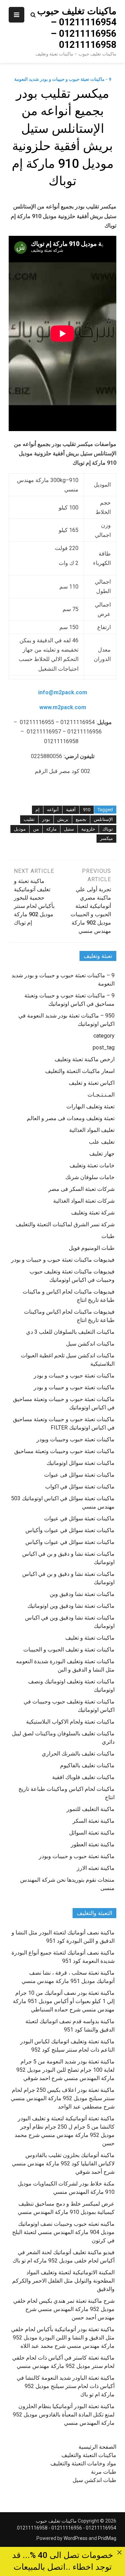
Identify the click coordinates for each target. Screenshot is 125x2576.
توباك (108, 829)
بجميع (81, 819)
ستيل (69, 829)
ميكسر (106, 838)
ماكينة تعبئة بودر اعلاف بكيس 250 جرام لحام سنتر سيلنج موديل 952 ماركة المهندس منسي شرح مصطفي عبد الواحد (63, 2098)
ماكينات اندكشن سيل (90, 1344)
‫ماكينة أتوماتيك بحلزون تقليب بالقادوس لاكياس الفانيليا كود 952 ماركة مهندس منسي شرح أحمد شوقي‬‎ (63, 2163)
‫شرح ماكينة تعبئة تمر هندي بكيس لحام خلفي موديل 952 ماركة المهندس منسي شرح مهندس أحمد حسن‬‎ (64, 2309)
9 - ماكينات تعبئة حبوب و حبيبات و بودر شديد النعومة (63, 79)
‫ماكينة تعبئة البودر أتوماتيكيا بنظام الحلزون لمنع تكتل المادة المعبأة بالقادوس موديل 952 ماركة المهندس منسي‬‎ (64, 2415)
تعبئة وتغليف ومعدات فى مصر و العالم (71, 1118)
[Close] (119, 2553)
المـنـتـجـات (101, 1095)
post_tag (104, 1047)
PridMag (107, 2538)
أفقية (71, 810)
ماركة (51, 829)
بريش (63, 819)
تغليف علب (102, 1142)
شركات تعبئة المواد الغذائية (84, 1201)
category (104, 1036)
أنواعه (53, 810)
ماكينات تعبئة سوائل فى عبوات (79, 1475)
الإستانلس (103, 819)
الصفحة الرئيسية (97, 2447)
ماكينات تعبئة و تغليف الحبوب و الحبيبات (69, 1650)
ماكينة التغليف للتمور (91, 1809)
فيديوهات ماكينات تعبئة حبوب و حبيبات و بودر (63, 1260)
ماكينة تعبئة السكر (94, 1821)
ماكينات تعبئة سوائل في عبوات (79, 1518)
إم (37, 810)
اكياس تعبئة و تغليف (92, 1083)
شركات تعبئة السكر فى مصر (81, 1189)
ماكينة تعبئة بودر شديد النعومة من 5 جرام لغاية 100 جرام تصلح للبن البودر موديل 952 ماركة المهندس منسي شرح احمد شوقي (65, 2070)
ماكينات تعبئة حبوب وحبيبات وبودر (76, 1439)
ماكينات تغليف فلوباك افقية (83, 1777)
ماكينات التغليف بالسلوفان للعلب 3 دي (70, 1332)
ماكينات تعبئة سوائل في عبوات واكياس (70, 1542)
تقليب (29, 819)
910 (87, 810)
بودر (46, 819)
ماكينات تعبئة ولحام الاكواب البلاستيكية (70, 1722)
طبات (108, 1236)
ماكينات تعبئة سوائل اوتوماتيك (81, 1463)
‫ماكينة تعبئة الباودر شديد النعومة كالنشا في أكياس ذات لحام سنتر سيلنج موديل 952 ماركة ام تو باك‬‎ (66, 2386)
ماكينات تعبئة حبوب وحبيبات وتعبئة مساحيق (64, 1451)
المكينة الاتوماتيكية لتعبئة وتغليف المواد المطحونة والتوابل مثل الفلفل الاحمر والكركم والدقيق (63, 2281)
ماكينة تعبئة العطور (93, 1844)
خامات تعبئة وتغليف (92, 1165)
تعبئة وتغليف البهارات (90, 1106)
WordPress (76, 2538)
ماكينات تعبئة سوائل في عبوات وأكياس (70, 1530)
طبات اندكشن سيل (94, 2480)
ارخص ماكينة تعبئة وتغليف (85, 1059)
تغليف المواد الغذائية (92, 1130)
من (36, 829)
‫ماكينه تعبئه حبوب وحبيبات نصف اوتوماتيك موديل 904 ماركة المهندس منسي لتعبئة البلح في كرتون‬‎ (63, 2232)
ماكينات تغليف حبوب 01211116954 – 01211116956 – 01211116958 (77, 28)
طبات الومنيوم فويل (92, 1248)
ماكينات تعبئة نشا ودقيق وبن (82, 1594)
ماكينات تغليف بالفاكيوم (87, 1765)
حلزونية (88, 829)
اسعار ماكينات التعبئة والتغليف (80, 1071)
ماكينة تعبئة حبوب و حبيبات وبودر (77, 1856)
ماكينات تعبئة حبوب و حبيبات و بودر (74, 1376)
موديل (20, 829)
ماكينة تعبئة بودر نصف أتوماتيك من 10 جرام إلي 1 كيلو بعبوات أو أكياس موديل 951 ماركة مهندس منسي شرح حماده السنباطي (64, 2001)
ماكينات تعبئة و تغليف (90, 1638)
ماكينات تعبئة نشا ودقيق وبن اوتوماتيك (71, 1606)
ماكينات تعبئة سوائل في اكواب (80, 1487)
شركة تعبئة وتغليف (93, 1213)
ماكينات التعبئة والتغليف (89, 2455)
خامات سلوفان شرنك (90, 1177)
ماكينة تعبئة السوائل (92, 1833)
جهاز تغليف (102, 1154)
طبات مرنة (104, 2472)
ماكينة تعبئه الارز (96, 1868)
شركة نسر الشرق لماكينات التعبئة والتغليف (65, 1224)
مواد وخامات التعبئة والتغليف (83, 2463)
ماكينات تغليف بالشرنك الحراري (78, 1754)
